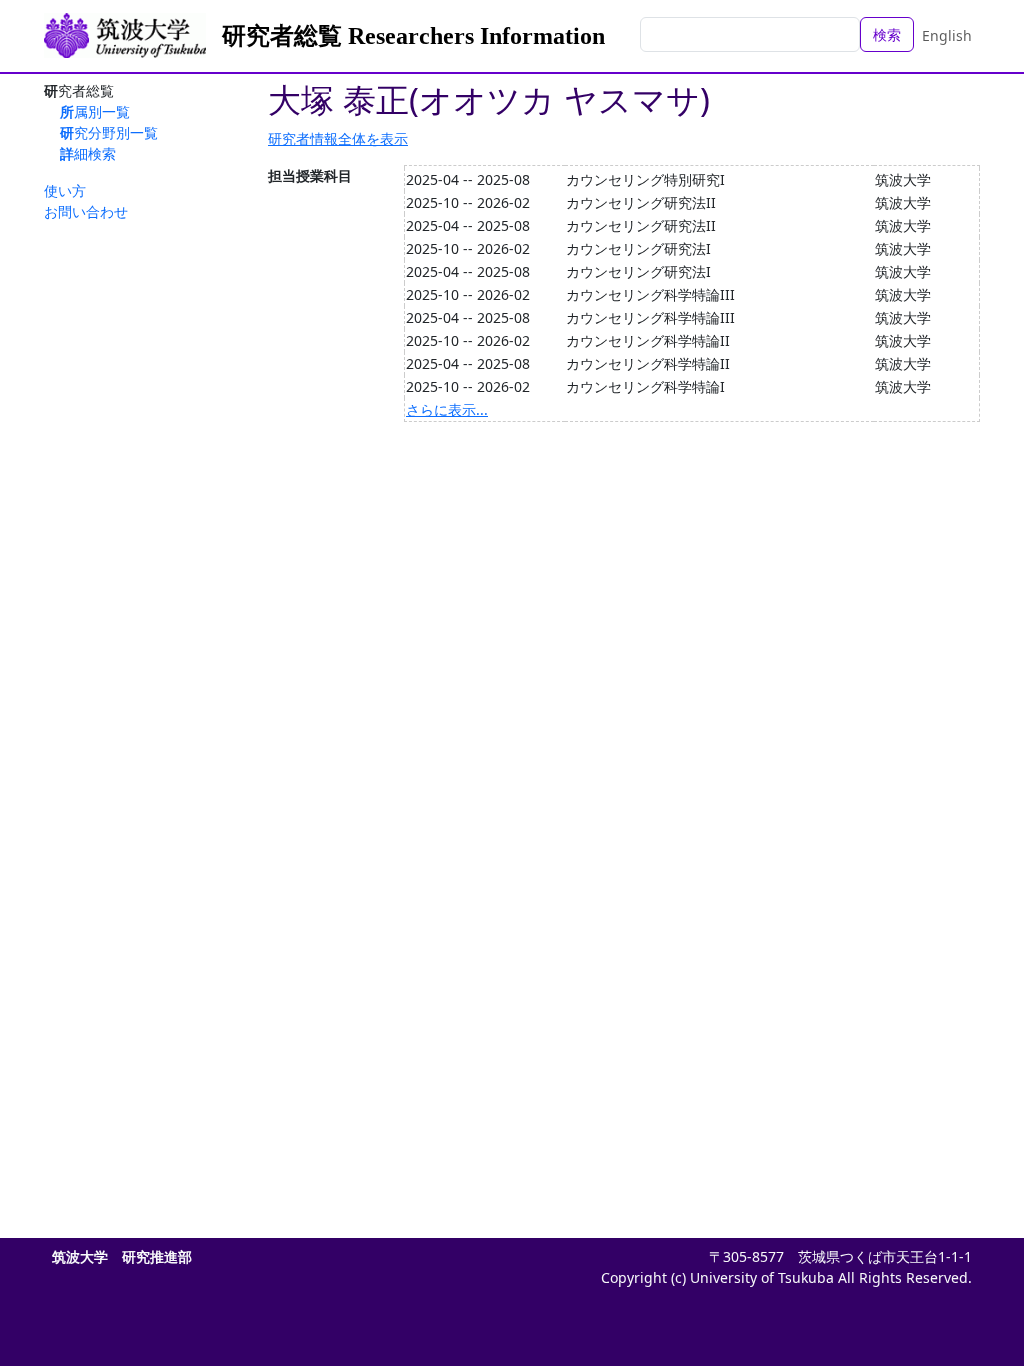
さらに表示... (447, 409)
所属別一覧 (95, 111)
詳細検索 (88, 153)
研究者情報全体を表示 (338, 138)
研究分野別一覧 (109, 132)
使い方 (65, 190)
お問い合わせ (86, 211)
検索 (887, 34)
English (947, 35)
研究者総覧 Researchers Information (413, 36)
